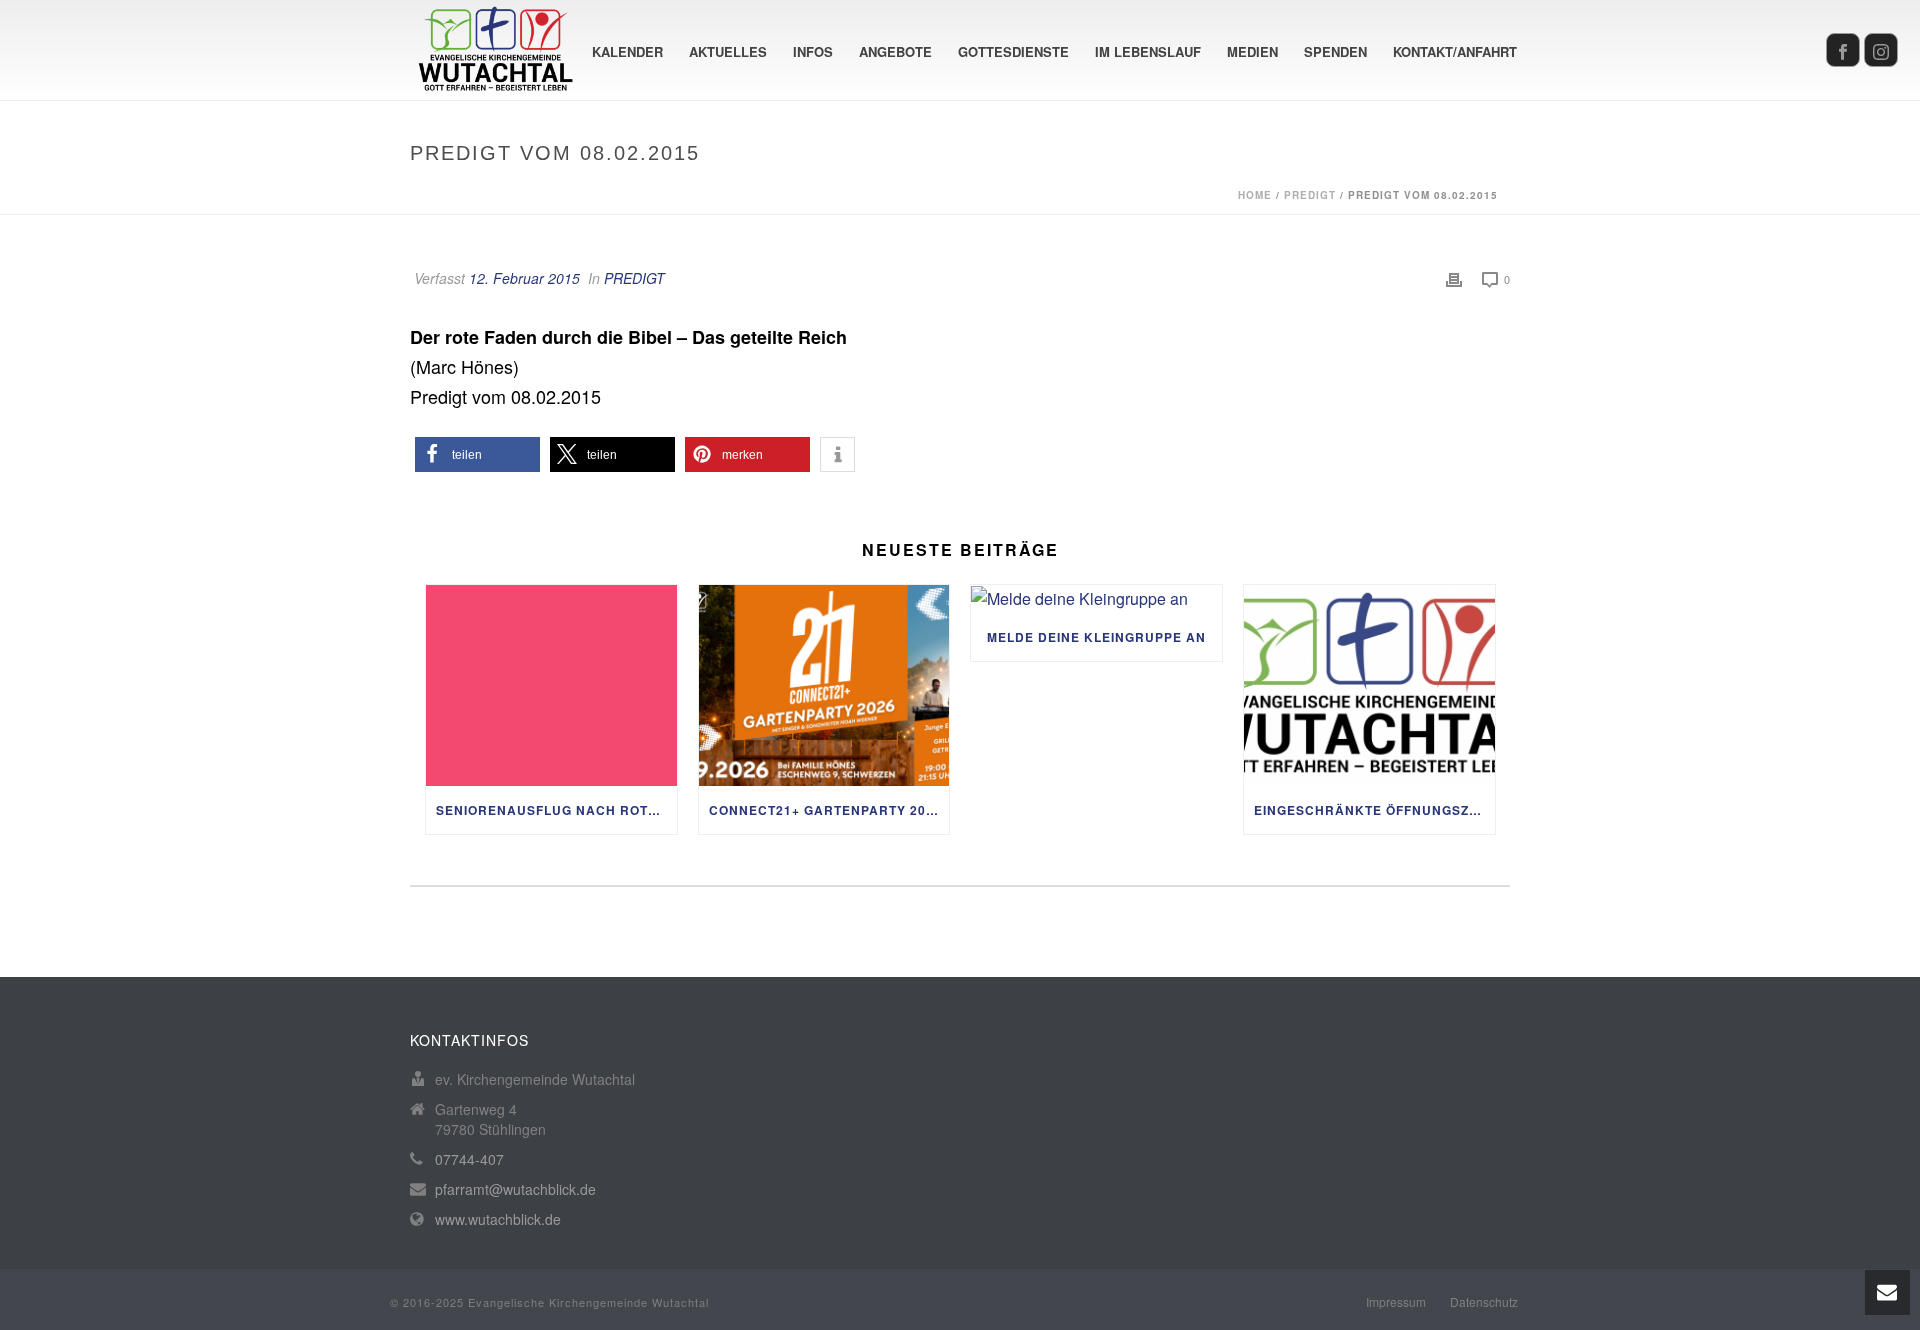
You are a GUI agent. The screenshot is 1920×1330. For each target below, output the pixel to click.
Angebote (895, 51)
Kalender (627, 51)
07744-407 (469, 1159)
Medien (1252, 51)
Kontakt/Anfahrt (1455, 51)
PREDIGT (1310, 195)
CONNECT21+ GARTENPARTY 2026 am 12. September (829, 810)
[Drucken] (1454, 278)
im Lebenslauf (1148, 51)
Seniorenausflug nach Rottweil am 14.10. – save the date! (556, 810)
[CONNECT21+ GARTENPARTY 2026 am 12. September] (824, 685)
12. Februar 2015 (524, 278)
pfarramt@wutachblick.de (515, 1189)
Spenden (1335, 51)
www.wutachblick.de (498, 1219)
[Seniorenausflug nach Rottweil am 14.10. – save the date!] (551, 685)
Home (1255, 195)
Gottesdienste (1013, 51)
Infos (813, 51)
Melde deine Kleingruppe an (1096, 637)
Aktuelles (728, 51)
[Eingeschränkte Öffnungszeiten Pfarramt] (1369, 685)
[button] (477, 454)
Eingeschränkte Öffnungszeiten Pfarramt (1374, 810)
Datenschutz (1484, 1302)
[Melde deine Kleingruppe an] (1096, 599)
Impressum (1396, 1302)
